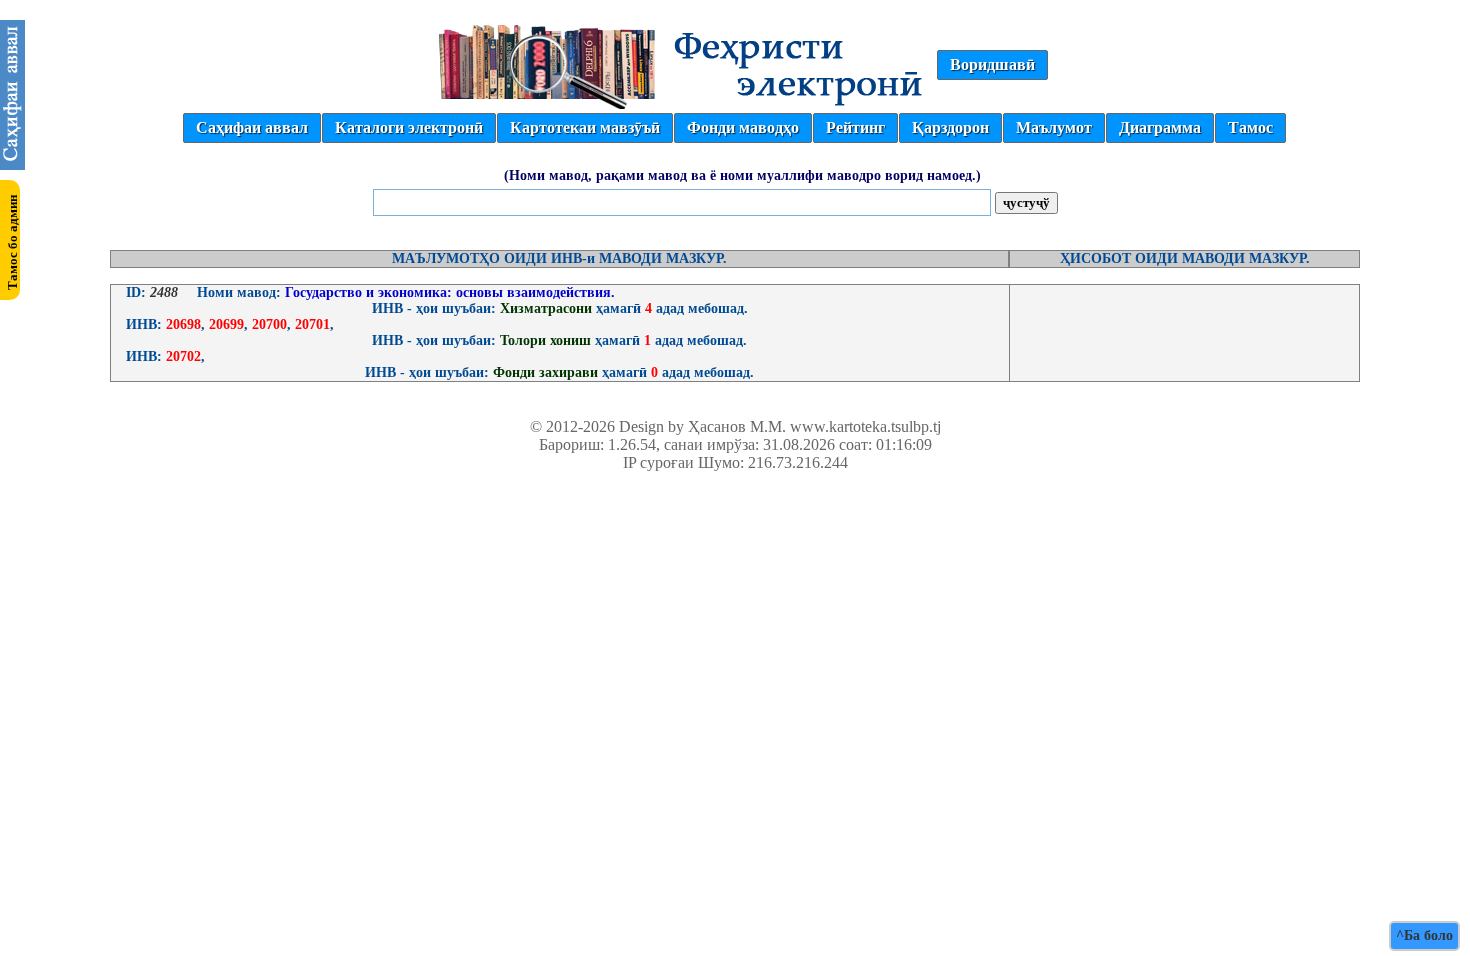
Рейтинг (855, 127)
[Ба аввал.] (12, 164)
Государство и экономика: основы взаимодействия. (448, 292)
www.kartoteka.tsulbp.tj (865, 426)
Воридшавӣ (992, 64)
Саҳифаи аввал (252, 127)
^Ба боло (1424, 935)
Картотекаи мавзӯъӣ (585, 127)
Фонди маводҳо (743, 127)
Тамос (1250, 127)
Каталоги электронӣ (409, 127)
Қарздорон (950, 127)
